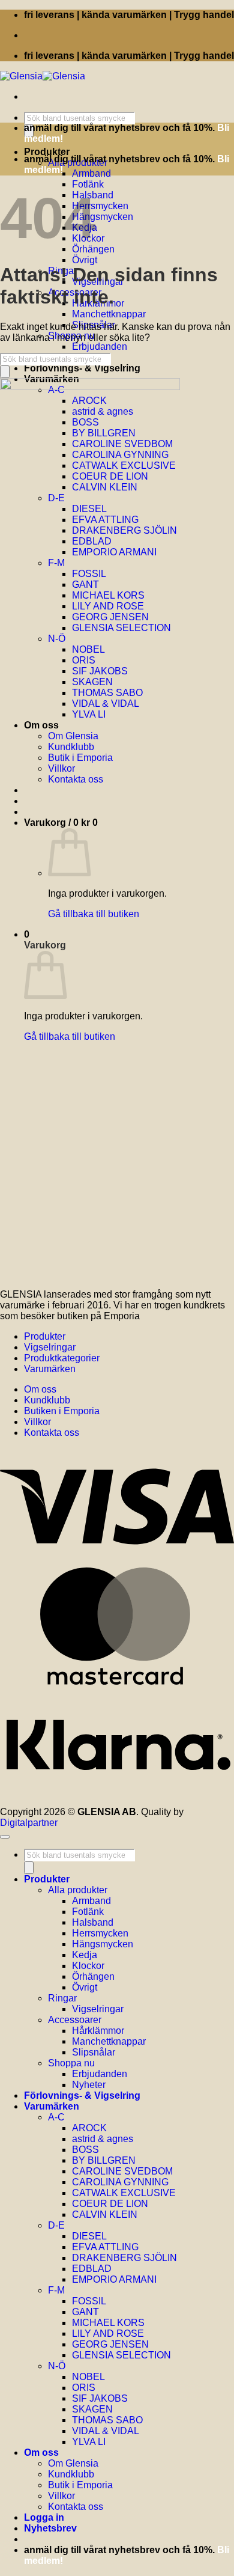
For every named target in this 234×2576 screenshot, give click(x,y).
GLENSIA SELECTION (121, 2355)
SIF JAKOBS (100, 2398)
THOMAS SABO (107, 2420)
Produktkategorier (62, 1358)
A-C (56, 2117)
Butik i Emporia (80, 2485)
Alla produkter (78, 1890)
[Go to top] (5, 1837)
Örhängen (93, 1976)
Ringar (62, 1998)
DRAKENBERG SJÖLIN (124, 2258)
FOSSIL (89, 2301)
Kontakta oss (52, 1433)
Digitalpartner (29, 1823)
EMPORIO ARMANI (114, 2279)
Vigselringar (50, 1347)
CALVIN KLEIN (105, 2214)
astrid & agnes (103, 2139)
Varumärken (50, 1369)
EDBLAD (92, 2269)
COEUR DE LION (110, 2204)
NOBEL (88, 2377)
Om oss (40, 1389)
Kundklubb (47, 1400)
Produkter (47, 152)
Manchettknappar (109, 314)
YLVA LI (89, 2442)
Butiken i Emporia (62, 1411)
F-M (56, 2290)
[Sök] (5, 372)
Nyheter (89, 2085)
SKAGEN (92, 2409)
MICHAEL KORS (108, 2323)
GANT (85, 2312)
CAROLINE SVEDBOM (122, 2171)
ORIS (84, 2388)
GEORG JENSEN (110, 2344)
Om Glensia (73, 2463)
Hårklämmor (98, 2031)
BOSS (85, 2150)
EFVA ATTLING (105, 2247)
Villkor (37, 1422)
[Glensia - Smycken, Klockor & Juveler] (43, 76)
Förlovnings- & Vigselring (82, 368)
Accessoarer (75, 2020)
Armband (91, 173)
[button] (50, 2528)
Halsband (93, 1922)
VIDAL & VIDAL (106, 2431)
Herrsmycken (100, 206)
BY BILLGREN (104, 2160)
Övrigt (85, 260)
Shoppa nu (71, 2063)
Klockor (88, 1966)
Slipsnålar (94, 2052)
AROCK (89, 2128)
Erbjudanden (100, 346)
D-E (56, 2225)
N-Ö (57, 2366)
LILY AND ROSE (108, 2333)
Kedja (85, 1955)
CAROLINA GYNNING (120, 2182)
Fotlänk (88, 184)
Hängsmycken (103, 217)
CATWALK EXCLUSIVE (124, 2193)
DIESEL (89, 2236)
